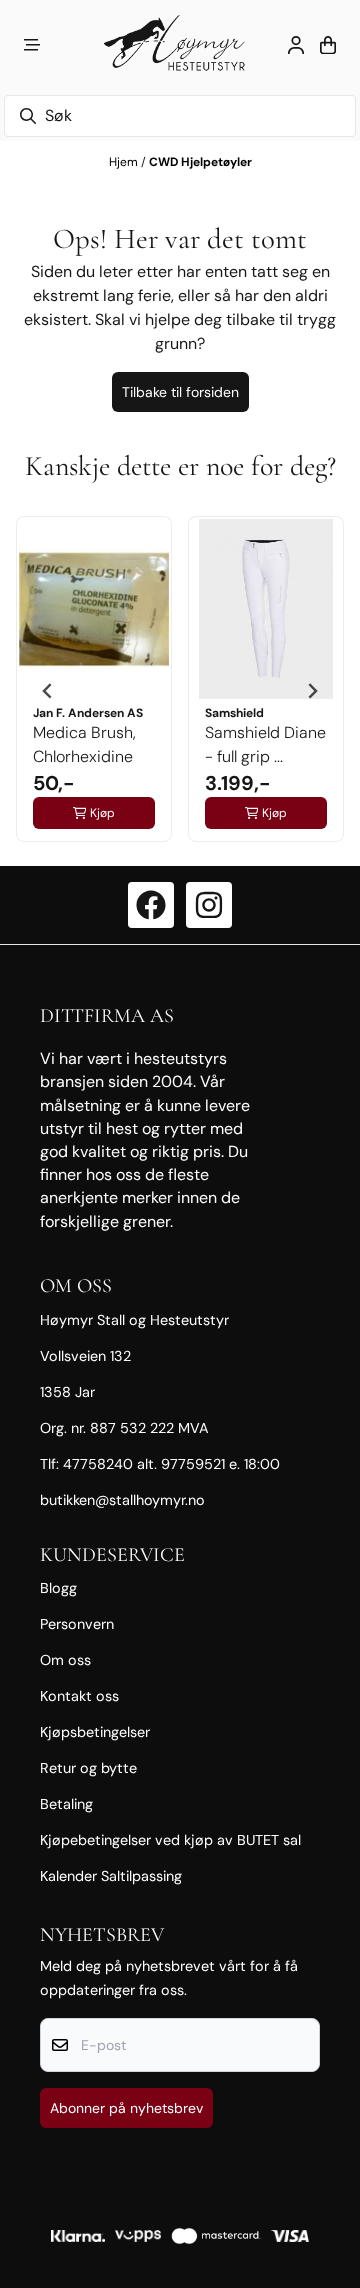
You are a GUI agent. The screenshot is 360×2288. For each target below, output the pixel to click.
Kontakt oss (79, 1696)
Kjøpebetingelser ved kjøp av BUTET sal (170, 1840)
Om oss (65, 1660)
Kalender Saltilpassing (111, 1876)
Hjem (125, 162)
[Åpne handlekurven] (328, 45)
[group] (94, 691)
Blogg (58, 1588)
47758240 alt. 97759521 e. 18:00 (171, 1464)
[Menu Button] (32, 45)
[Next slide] (312, 691)
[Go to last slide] (48, 691)
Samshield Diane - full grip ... (265, 744)
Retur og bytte (88, 1768)
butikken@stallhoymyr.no (122, 1500)
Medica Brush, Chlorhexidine (84, 744)
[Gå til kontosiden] (296, 45)
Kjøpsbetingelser (95, 1732)
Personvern (77, 1624)
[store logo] (180, 45)
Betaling (66, 1804)
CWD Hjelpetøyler (200, 162)
